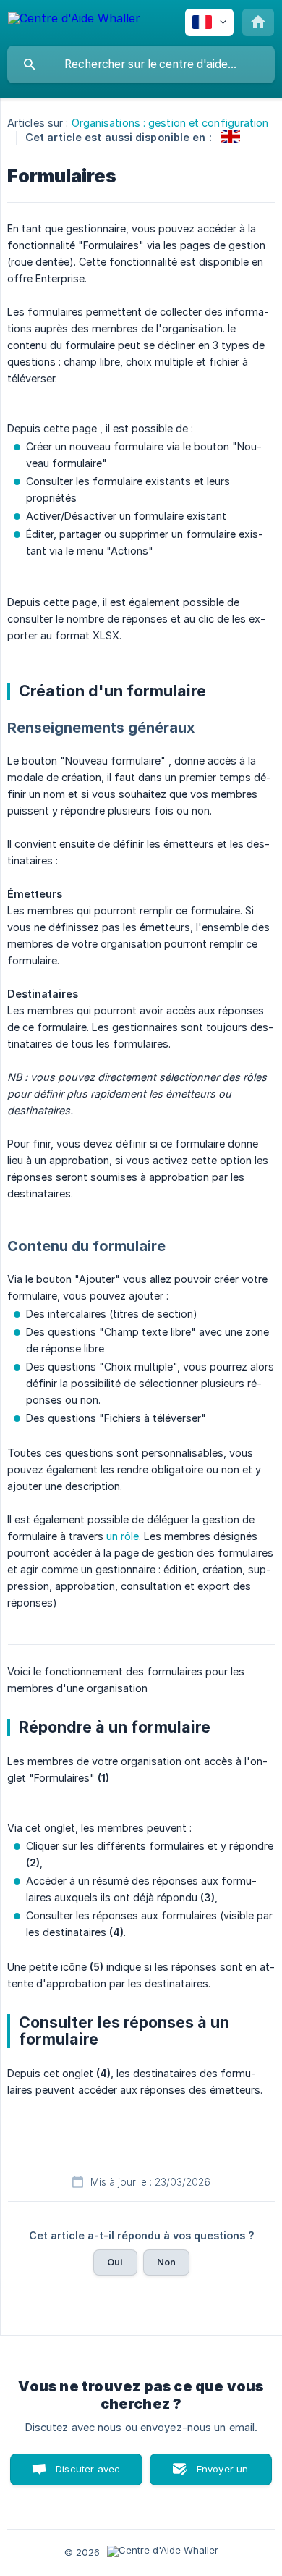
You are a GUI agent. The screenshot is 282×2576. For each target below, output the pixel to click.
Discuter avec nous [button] (88, 2474)
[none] (74, 21)
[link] (230, 136)
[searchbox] (141, 64)
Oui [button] (115, 2262)
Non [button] (166, 2262)
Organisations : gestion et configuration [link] (170, 123)
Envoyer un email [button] (223, 2474)
